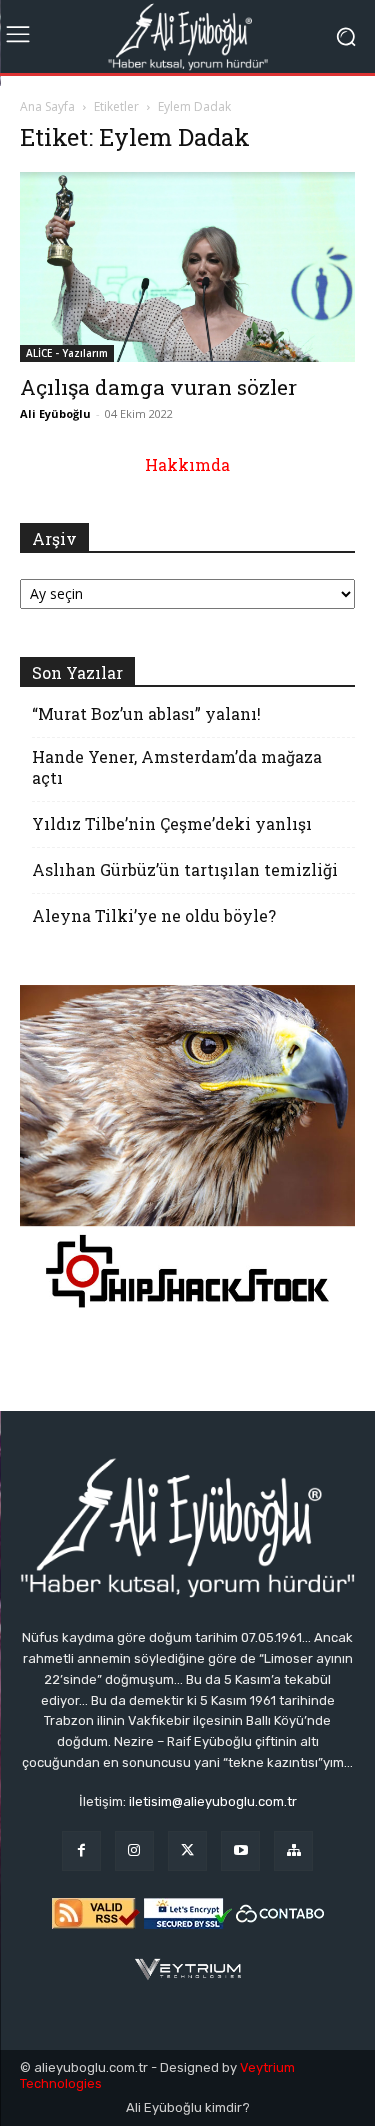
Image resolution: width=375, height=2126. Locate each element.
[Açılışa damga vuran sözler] (187, 267)
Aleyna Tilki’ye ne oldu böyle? (154, 915)
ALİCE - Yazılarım (67, 353)
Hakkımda (187, 464)
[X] (187, 1850)
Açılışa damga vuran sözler (158, 387)
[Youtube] (240, 1850)
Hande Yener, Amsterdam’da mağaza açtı (177, 767)
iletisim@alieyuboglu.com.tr (213, 1801)
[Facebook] (81, 1850)
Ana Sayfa (47, 106)
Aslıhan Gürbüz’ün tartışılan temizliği (185, 869)
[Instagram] (134, 1850)
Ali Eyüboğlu (55, 413)
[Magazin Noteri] (293, 1850)
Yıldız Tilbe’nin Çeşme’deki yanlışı (172, 823)
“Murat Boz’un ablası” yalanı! (146, 713)
